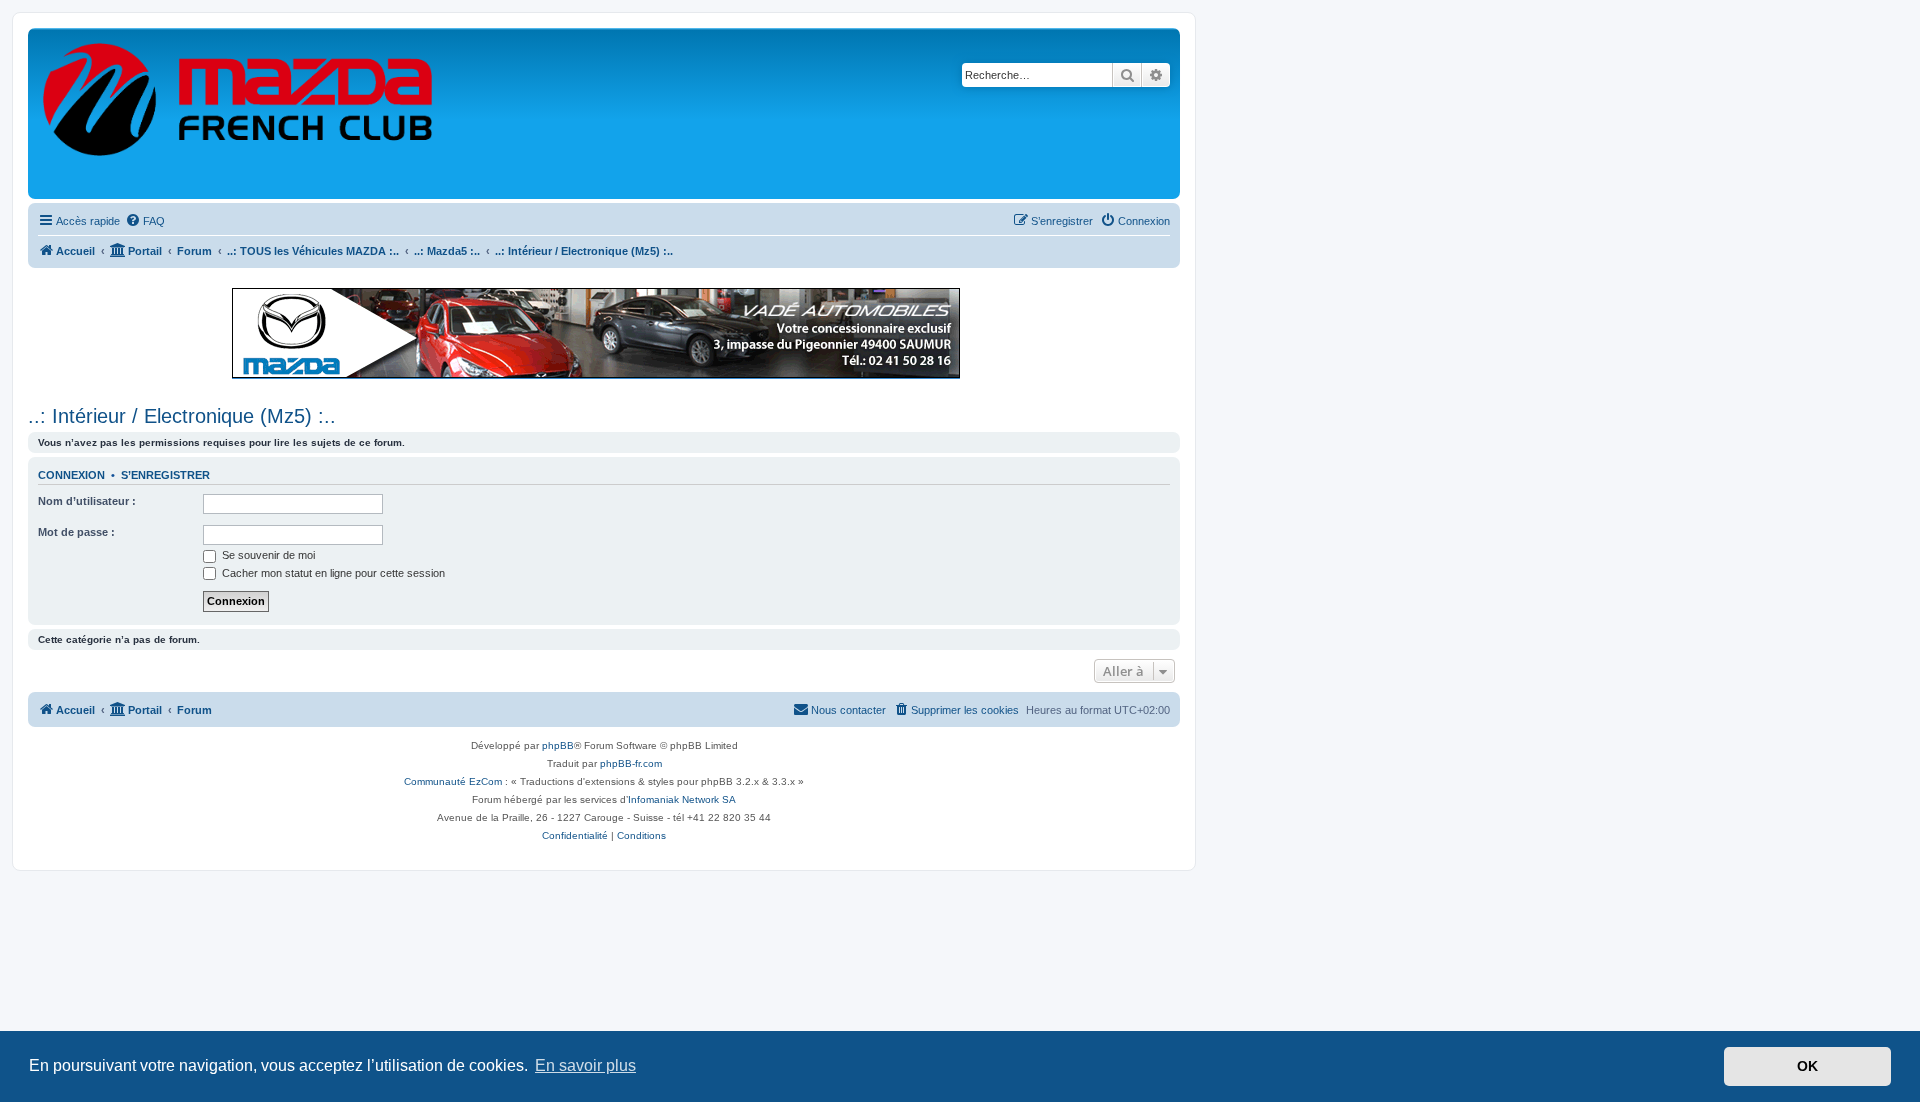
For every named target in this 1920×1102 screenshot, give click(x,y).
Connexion (71, 475)
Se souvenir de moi (267, 555)
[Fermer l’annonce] (1164, 294)
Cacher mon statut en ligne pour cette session (332, 573)
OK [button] (1807, 1066)
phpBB (558, 745)
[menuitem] (145, 221)
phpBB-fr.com (631, 763)
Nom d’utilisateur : (87, 501)
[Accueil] (239, 113)
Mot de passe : (76, 532)
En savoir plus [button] (585, 1065)
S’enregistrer (165, 475)
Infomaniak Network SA (682, 799)
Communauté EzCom (453, 781)
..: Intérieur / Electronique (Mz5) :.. (182, 416)
